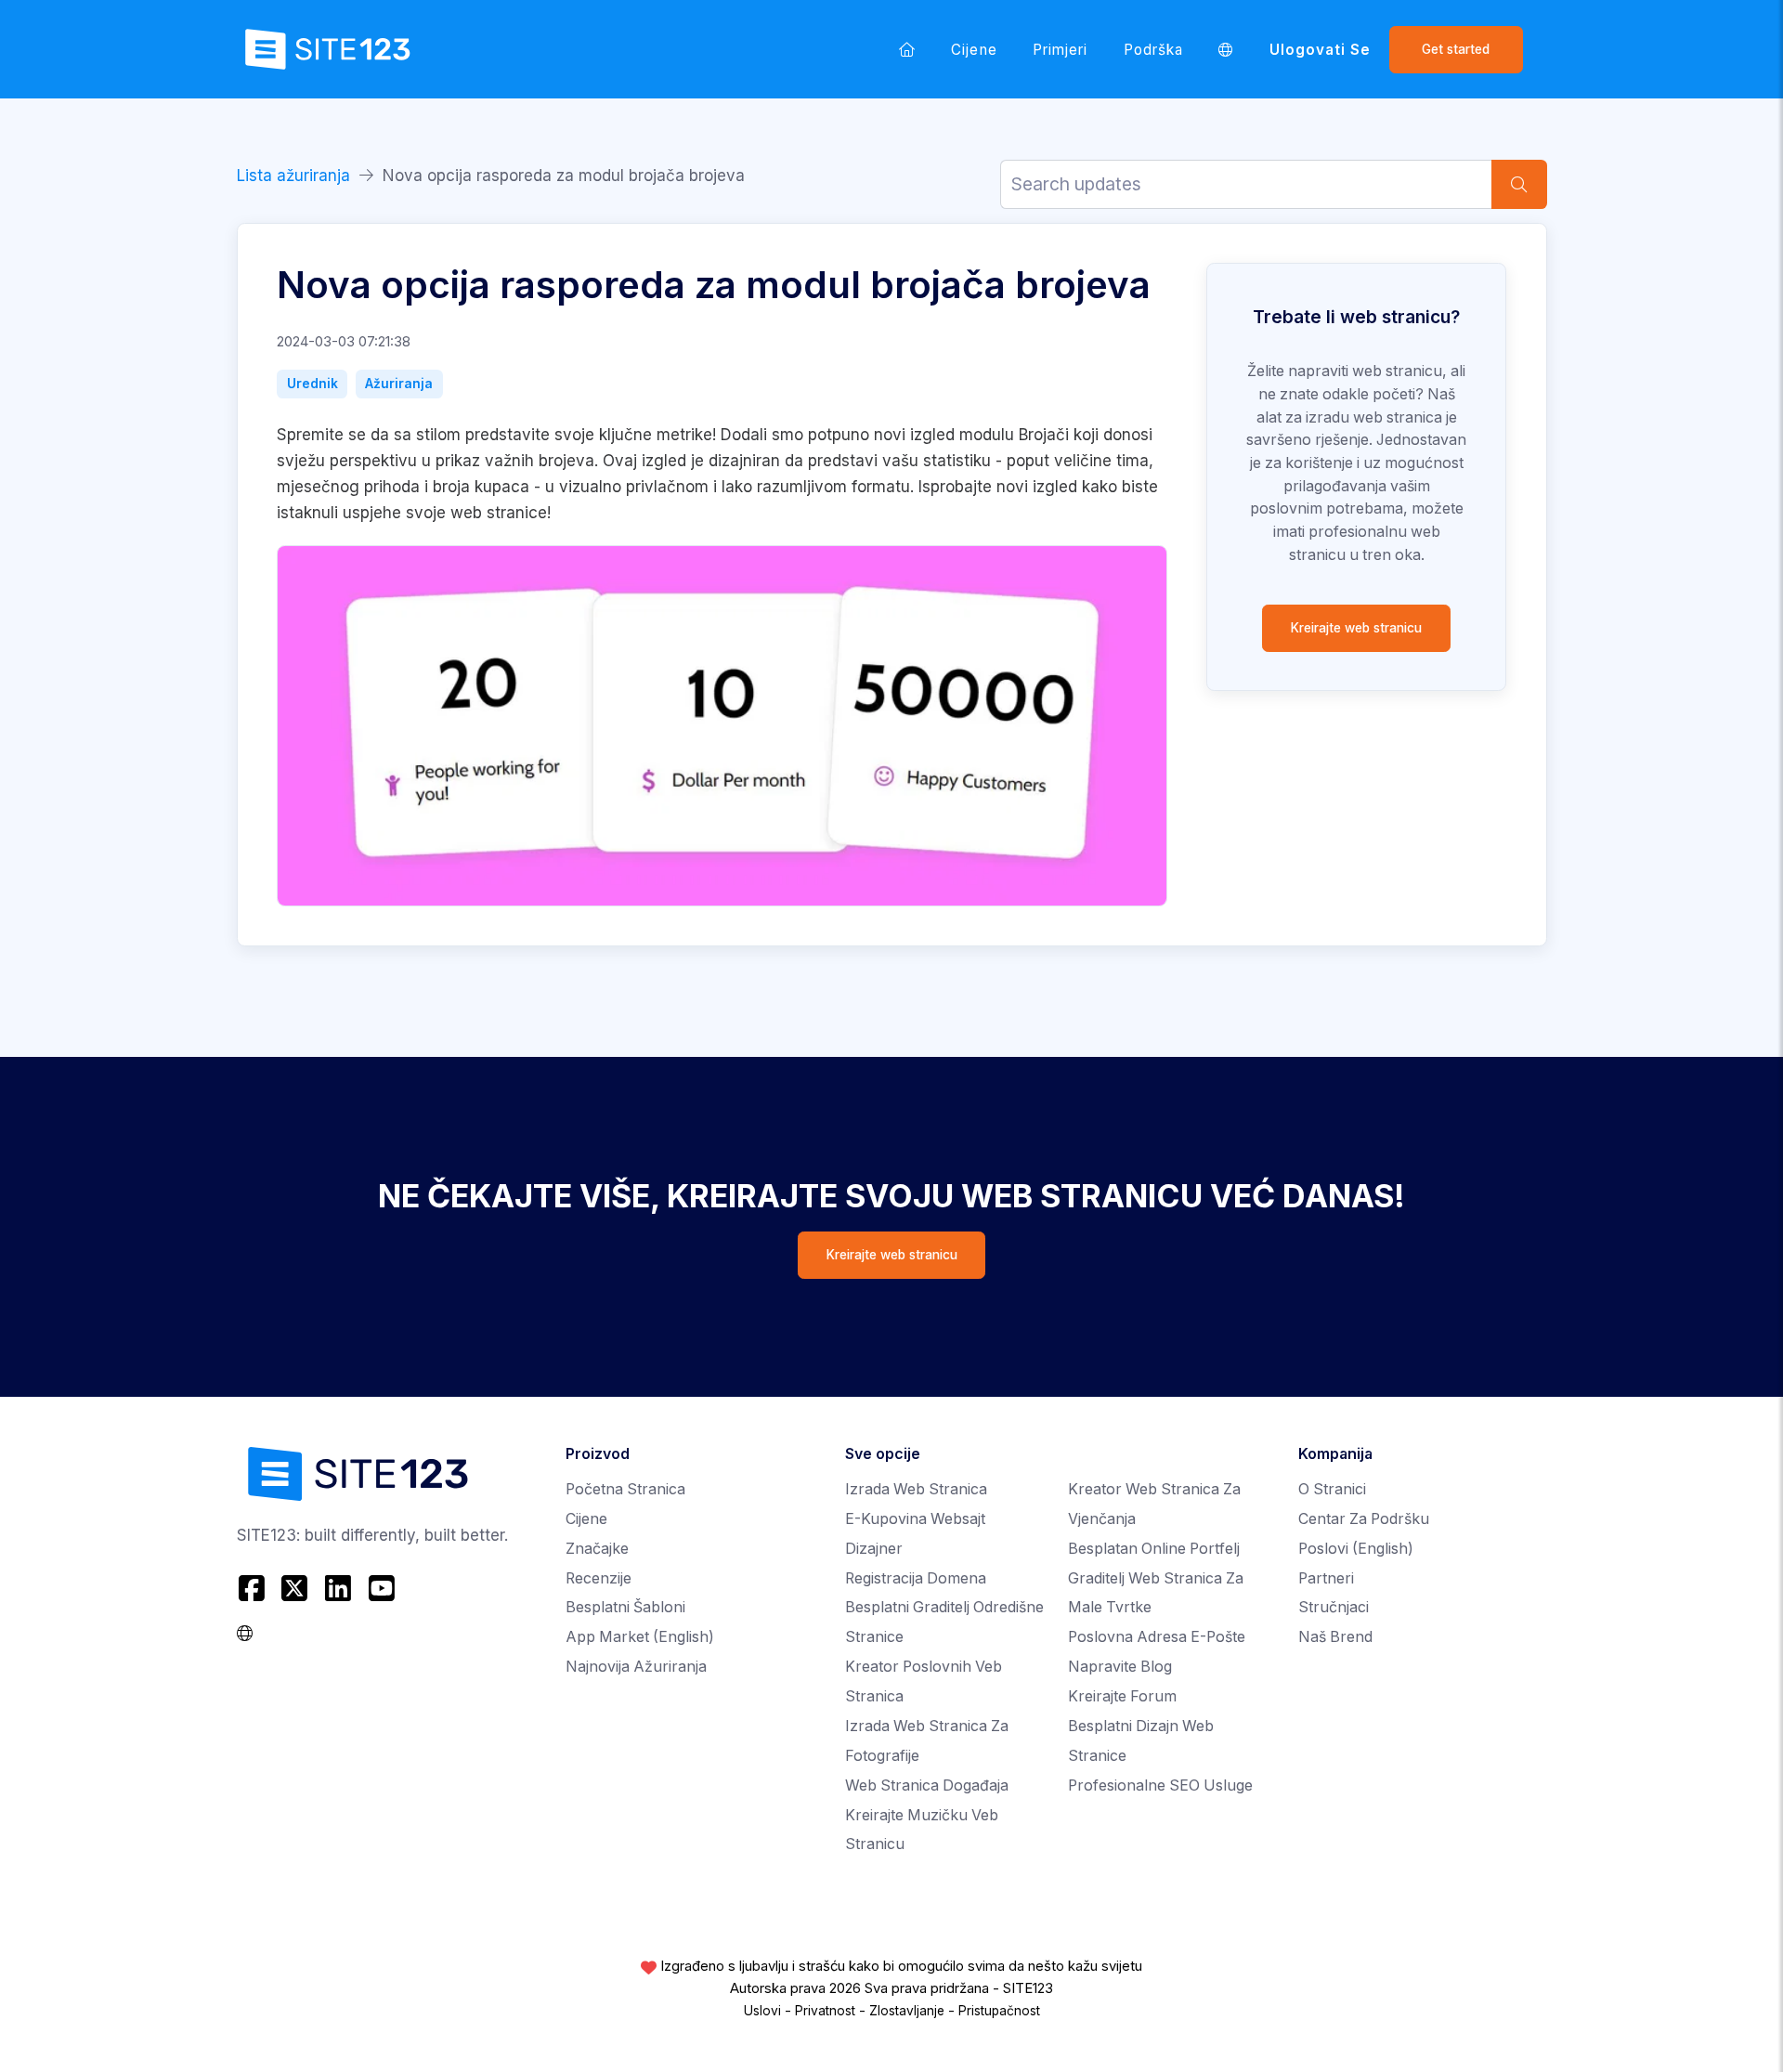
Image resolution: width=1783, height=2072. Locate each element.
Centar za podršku (1364, 1519)
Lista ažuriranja (293, 176)
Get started (1456, 49)
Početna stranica (625, 1489)
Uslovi (762, 2011)
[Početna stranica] (907, 49)
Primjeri (1061, 50)
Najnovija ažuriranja (636, 1667)
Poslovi (1356, 1549)
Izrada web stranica (916, 1489)
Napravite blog (1120, 1667)
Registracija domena (916, 1578)
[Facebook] (254, 1588)
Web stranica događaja (927, 1785)
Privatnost (825, 2011)
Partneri (1326, 1578)
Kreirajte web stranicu (1356, 628)
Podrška (1153, 50)
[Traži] (1519, 184)
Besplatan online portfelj (1154, 1549)
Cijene (974, 50)
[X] (295, 1588)
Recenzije (599, 1578)
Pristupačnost (999, 2011)
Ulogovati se (1321, 50)
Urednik (312, 384)
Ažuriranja (399, 384)
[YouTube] (381, 1588)
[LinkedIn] (338, 1588)
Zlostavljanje (907, 2011)
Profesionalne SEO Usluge (1160, 1785)
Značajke (597, 1549)
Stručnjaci (1334, 1607)
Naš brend (1335, 1637)
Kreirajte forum (1122, 1696)
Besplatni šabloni (625, 1607)
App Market (640, 1637)
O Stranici (1332, 1489)
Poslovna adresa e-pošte (1157, 1637)
